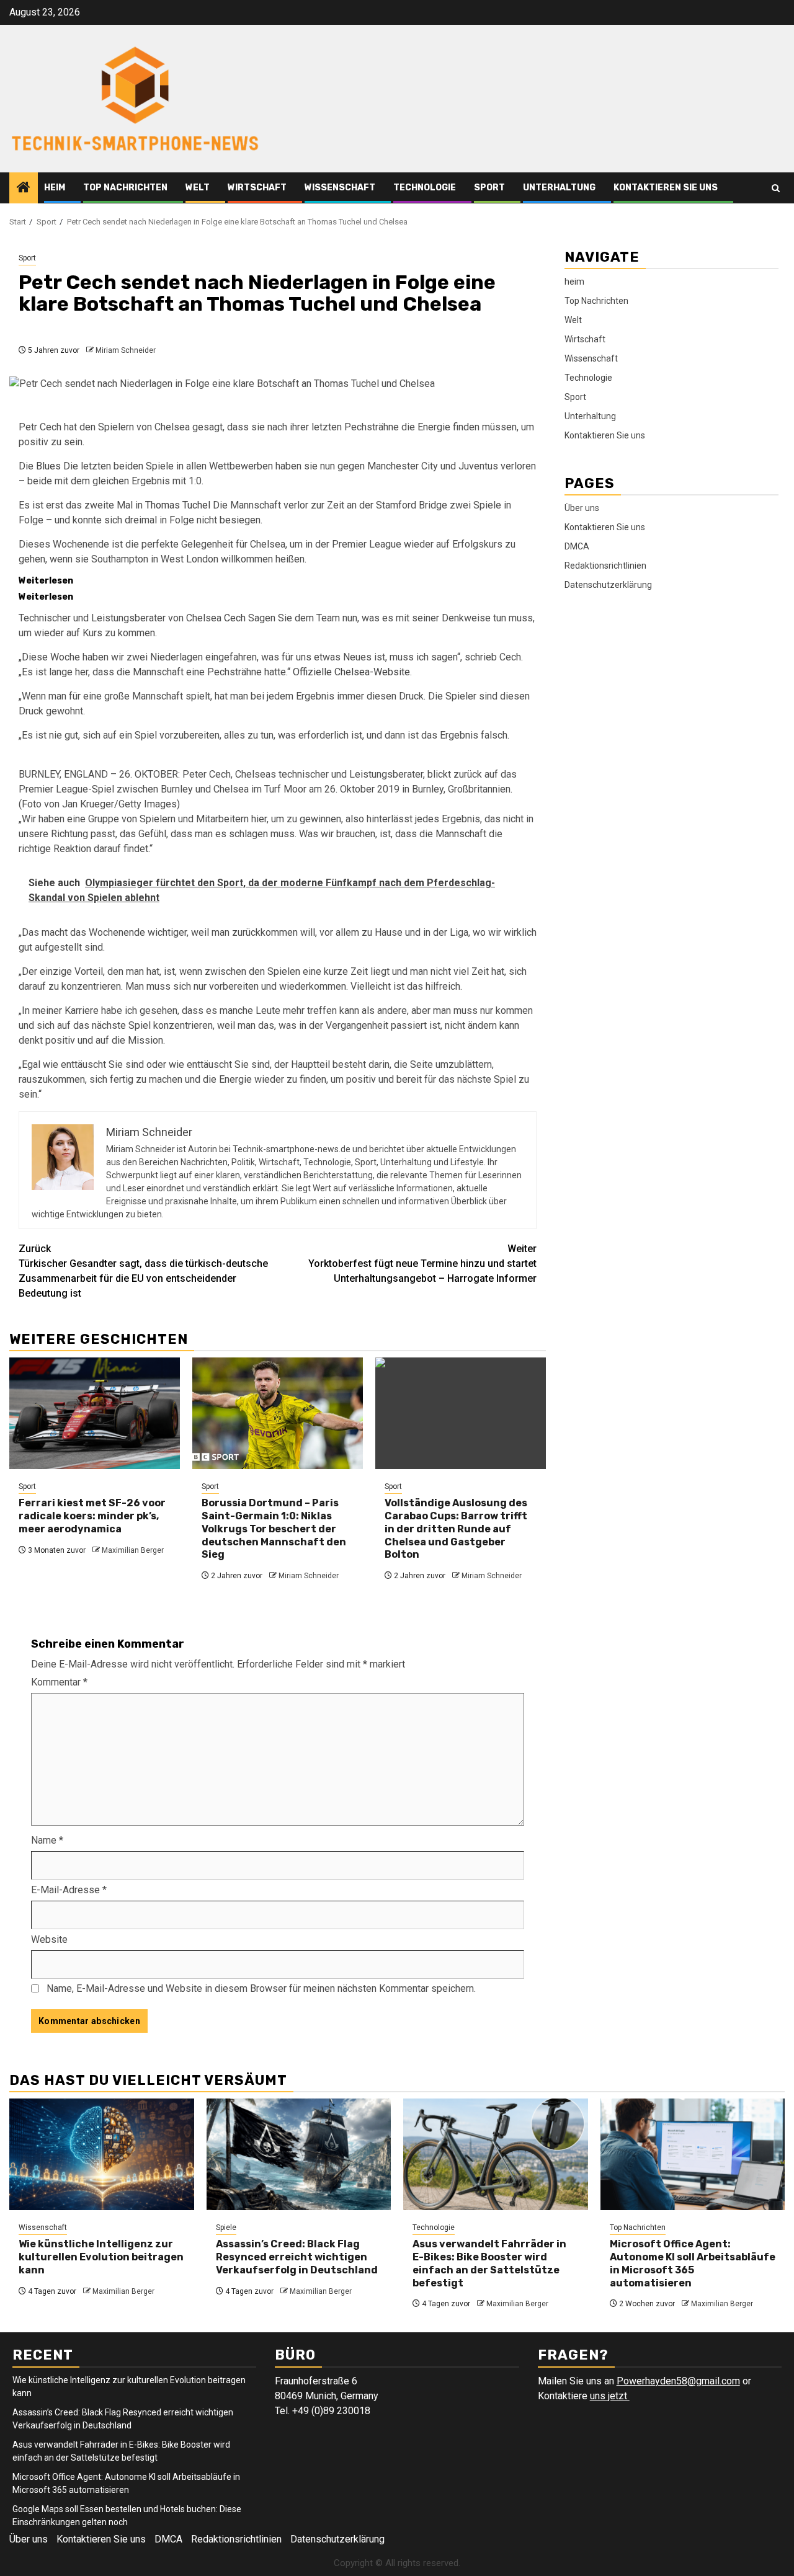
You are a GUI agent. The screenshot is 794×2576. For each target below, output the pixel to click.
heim (55, 188)
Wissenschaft (340, 188)
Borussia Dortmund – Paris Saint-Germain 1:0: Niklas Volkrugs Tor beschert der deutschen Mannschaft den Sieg (274, 1529)
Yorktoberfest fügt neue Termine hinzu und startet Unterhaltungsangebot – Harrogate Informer (422, 1264)
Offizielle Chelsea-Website (351, 672)
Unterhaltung (559, 188)
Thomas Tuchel (178, 505)
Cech (235, 618)
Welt (198, 188)
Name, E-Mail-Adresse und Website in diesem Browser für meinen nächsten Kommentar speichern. (261, 1988)
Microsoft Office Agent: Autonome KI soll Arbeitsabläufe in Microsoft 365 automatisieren (693, 2263)
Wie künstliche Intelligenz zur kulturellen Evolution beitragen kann (101, 2257)
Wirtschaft (257, 188)
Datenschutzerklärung (608, 585)
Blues (48, 466)
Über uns (582, 508)
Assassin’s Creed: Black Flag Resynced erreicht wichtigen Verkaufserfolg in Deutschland (297, 2257)
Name (47, 1840)
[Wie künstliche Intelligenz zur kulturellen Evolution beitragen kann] (102, 2154)
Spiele (226, 2227)
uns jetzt (610, 2396)
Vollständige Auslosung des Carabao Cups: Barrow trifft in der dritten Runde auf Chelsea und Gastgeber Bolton (456, 1529)
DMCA (577, 546)
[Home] (24, 189)
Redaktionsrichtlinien (605, 566)
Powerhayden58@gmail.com (678, 2381)
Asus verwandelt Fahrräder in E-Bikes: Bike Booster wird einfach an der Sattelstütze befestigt (489, 2263)
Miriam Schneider (126, 350)
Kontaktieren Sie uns (666, 188)
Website (49, 1939)
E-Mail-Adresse (69, 1890)
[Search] (776, 188)
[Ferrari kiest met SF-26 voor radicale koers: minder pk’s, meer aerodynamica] (95, 1413)
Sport (489, 188)
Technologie (425, 188)
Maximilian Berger (133, 1550)
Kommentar (59, 1682)
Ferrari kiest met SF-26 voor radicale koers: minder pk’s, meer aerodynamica (92, 1516)
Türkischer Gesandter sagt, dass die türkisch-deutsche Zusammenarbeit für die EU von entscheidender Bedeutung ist (143, 1271)
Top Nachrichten (125, 188)
